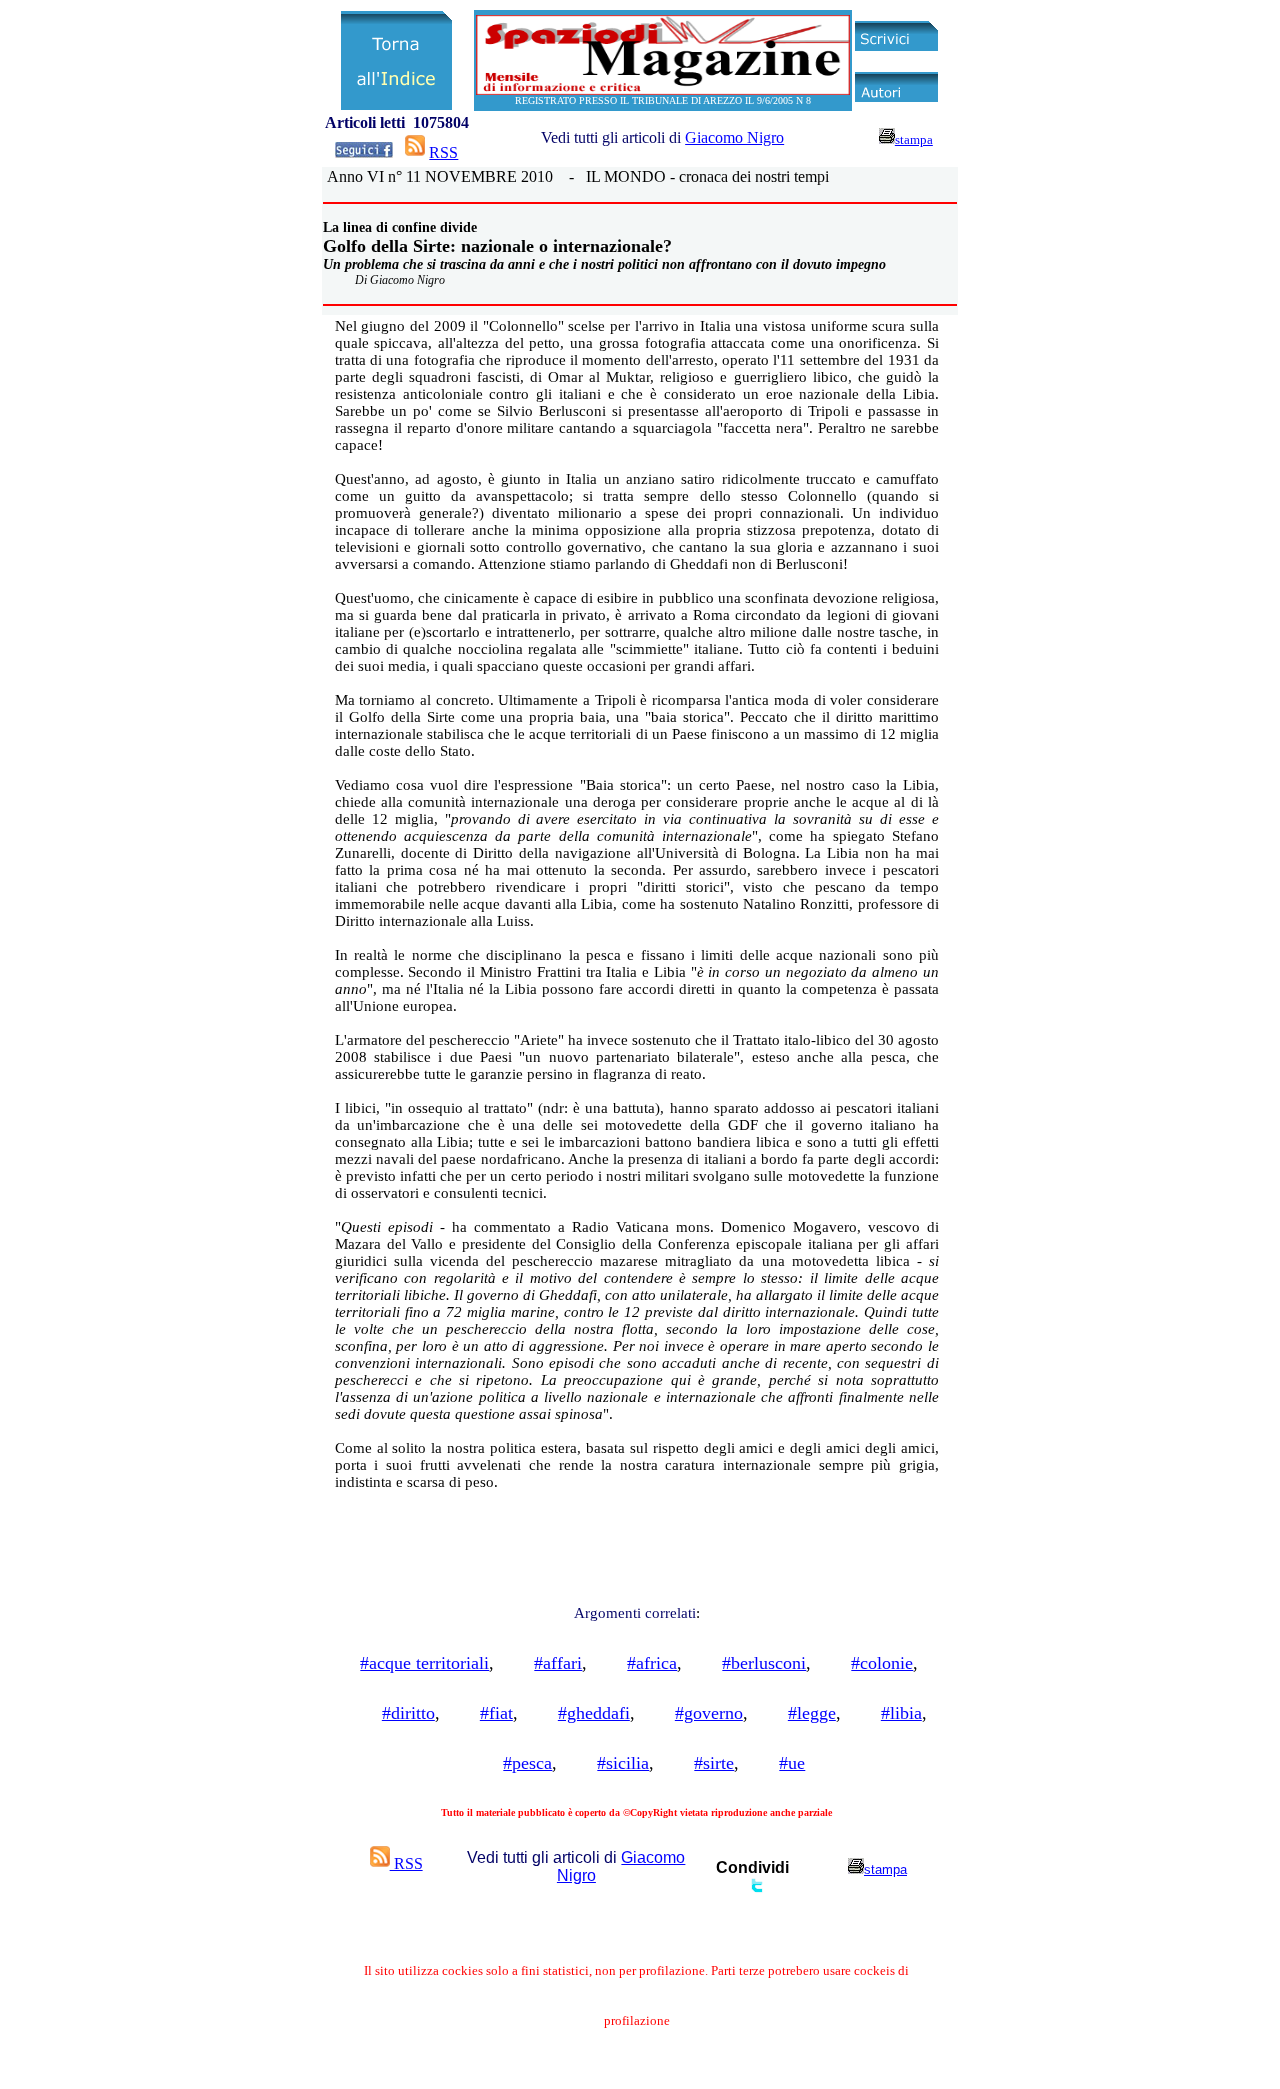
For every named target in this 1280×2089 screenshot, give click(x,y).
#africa (652, 1663)
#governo (709, 1713)
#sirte (714, 1763)
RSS (443, 152)
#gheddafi (594, 1713)
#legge (812, 1713)
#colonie (882, 1663)
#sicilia (623, 1763)
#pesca (527, 1763)
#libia (901, 1713)
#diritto (408, 1713)
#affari (558, 1663)
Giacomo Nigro (734, 137)
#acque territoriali (424, 1663)
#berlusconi (764, 1663)
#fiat (496, 1713)
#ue (792, 1763)
